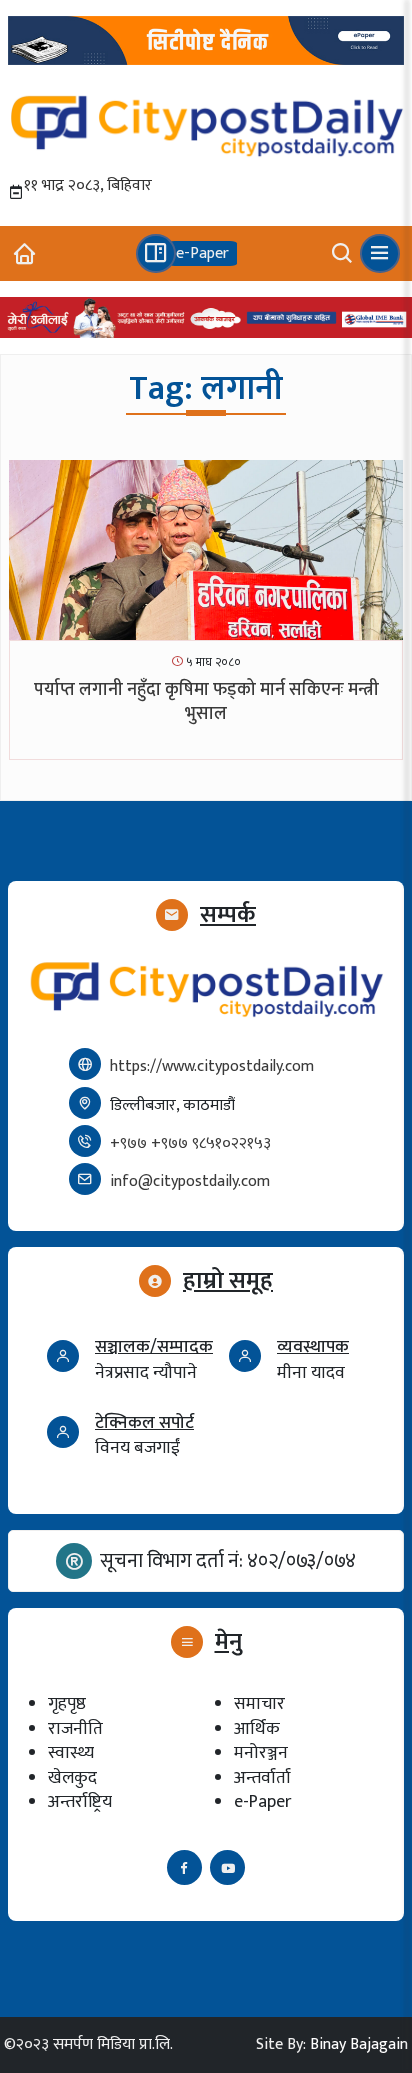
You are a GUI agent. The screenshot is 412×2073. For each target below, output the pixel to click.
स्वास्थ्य (71, 1752)
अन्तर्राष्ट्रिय (80, 1801)
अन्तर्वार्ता (262, 1777)
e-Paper (262, 1801)
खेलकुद (72, 1777)
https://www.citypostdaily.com (212, 1066)
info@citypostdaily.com (190, 1181)
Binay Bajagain (359, 2044)
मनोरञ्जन (261, 1752)
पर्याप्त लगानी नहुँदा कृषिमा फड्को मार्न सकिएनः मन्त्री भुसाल (206, 701)
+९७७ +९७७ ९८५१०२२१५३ (190, 1143)
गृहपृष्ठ (67, 1703)
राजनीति (75, 1728)
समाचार (259, 1703)
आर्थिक (257, 1728)
